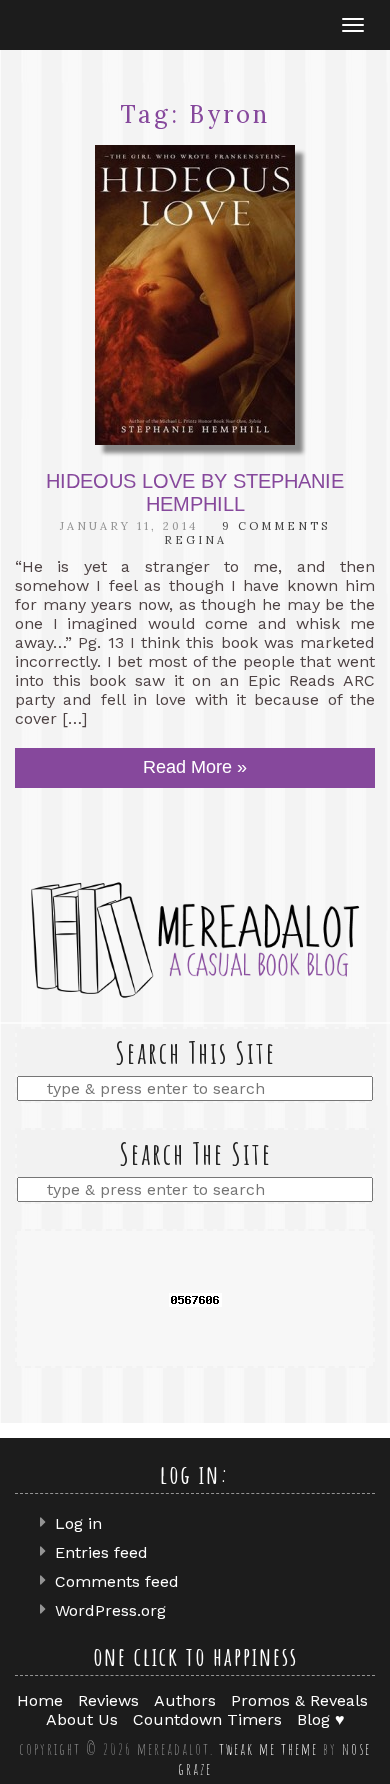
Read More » (195, 767)
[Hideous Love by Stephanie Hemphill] (195, 295)
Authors (185, 1700)
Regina (195, 540)
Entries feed (101, 1552)
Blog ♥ (321, 1719)
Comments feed (117, 1581)
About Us (82, 1719)
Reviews (108, 1700)
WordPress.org (110, 1610)
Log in (78, 1523)
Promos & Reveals (299, 1700)
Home (40, 1700)
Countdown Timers (207, 1719)
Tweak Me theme (268, 1749)
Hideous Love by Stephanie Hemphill (195, 492)
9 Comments (276, 526)
